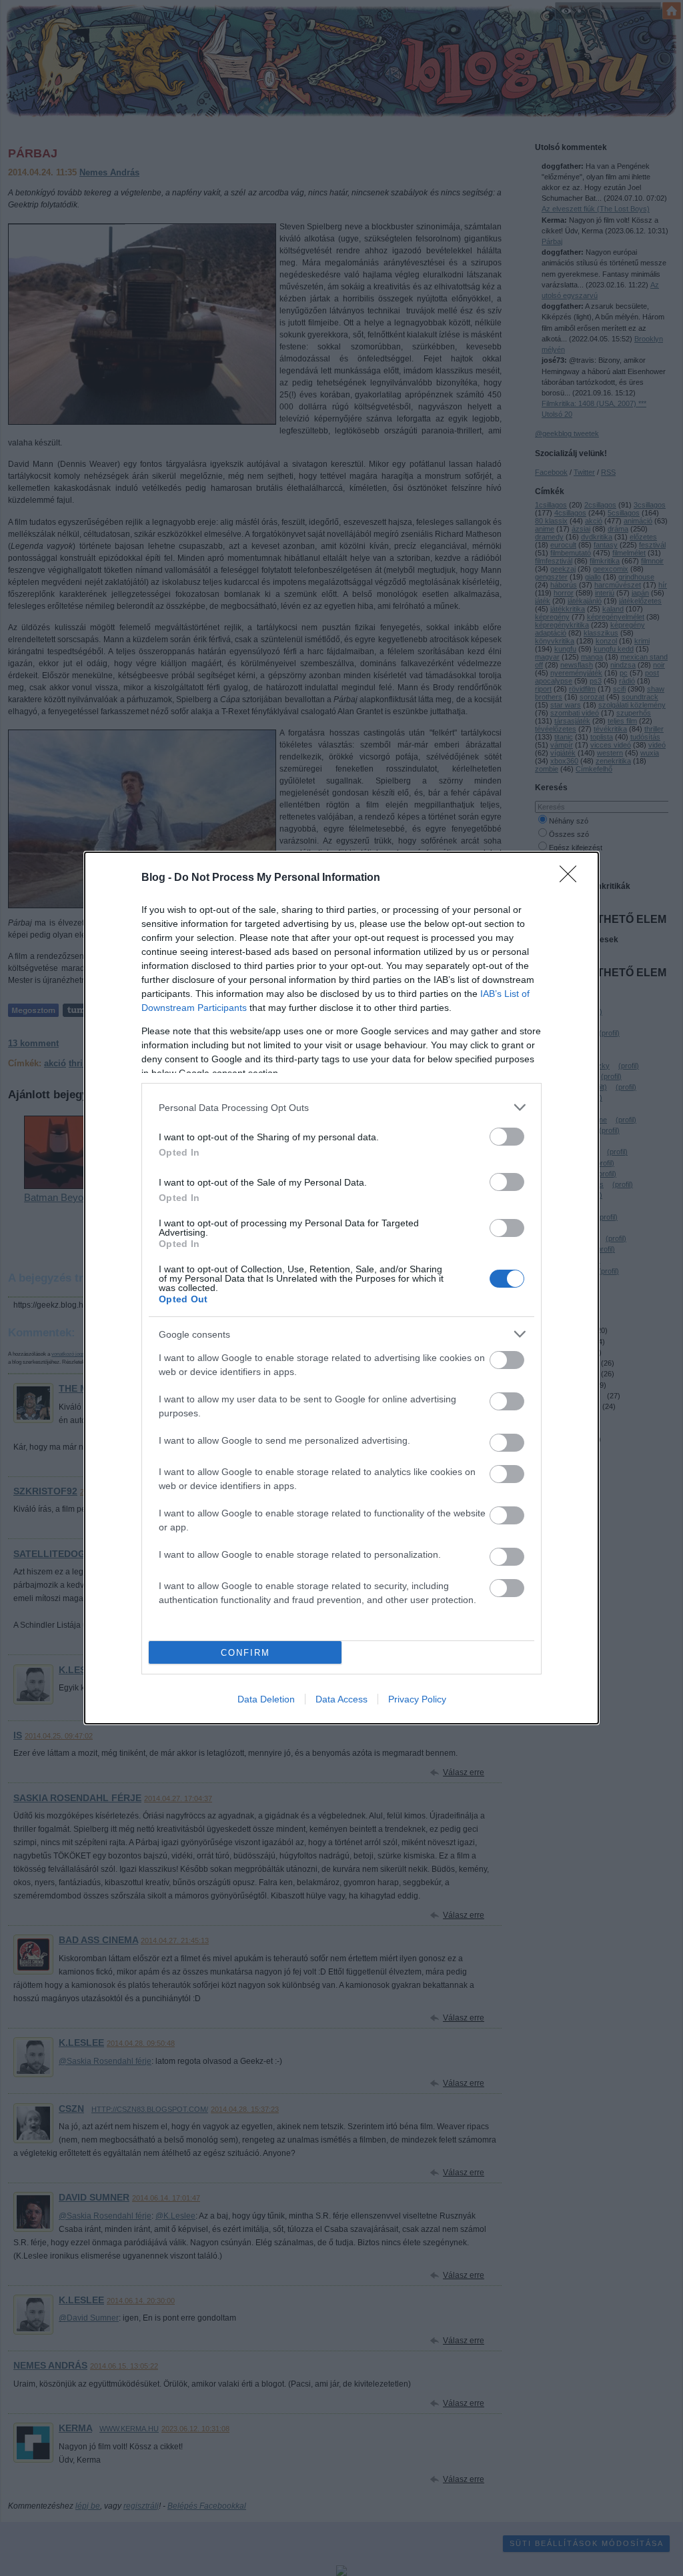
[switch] (507, 1137)
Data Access (341, 1699)
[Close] (572, 878)
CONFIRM (245, 1653)
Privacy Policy (417, 1699)
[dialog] (341, 1288)
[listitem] (341, 1107)
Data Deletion (266, 1699)
